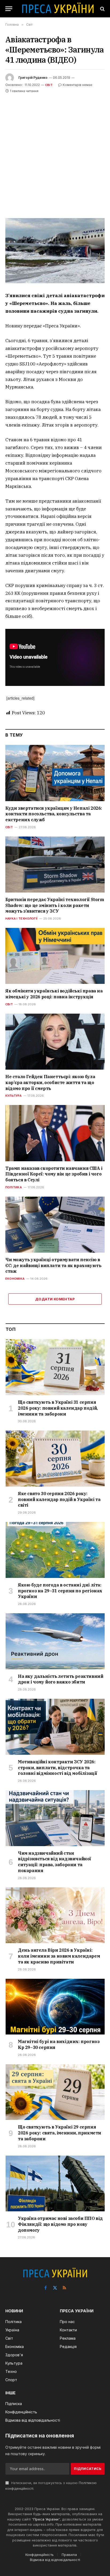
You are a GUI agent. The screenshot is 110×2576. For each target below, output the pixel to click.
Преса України (46, 2519)
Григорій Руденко (33, 78)
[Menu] (9, 9)
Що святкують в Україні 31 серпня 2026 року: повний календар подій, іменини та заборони (58, 1408)
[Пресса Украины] (58, 9)
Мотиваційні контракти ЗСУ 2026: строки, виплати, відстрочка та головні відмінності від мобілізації (58, 1768)
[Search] (102, 9)
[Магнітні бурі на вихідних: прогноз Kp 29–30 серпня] (55, 2007)
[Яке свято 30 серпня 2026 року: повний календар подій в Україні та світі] (55, 1459)
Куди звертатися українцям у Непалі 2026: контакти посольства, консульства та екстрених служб (54, 814)
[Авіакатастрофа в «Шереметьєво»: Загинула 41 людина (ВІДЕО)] (55, 251)
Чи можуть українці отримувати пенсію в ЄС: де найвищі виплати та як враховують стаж (53, 1265)
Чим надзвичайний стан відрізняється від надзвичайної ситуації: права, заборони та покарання (54, 1862)
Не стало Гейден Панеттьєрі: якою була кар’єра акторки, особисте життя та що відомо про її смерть (50, 1082)
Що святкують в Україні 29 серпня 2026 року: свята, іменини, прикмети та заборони (60, 2133)
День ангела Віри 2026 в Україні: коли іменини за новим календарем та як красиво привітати (59, 1956)
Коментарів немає (78, 85)
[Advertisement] (55, 152)
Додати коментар (55, 1299)
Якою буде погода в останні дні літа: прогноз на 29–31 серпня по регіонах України (60, 1591)
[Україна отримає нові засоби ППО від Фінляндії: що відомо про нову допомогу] (55, 2184)
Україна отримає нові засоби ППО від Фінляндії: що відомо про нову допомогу (60, 2224)
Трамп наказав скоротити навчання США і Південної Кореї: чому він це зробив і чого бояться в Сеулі (54, 1174)
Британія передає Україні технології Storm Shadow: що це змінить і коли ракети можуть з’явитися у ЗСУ (55, 905)
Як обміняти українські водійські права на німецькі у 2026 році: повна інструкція (54, 994)
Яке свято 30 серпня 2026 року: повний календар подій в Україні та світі (59, 1499)
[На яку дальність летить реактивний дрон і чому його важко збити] (55, 1641)
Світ (49, 85)
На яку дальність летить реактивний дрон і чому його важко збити (60, 1679)
